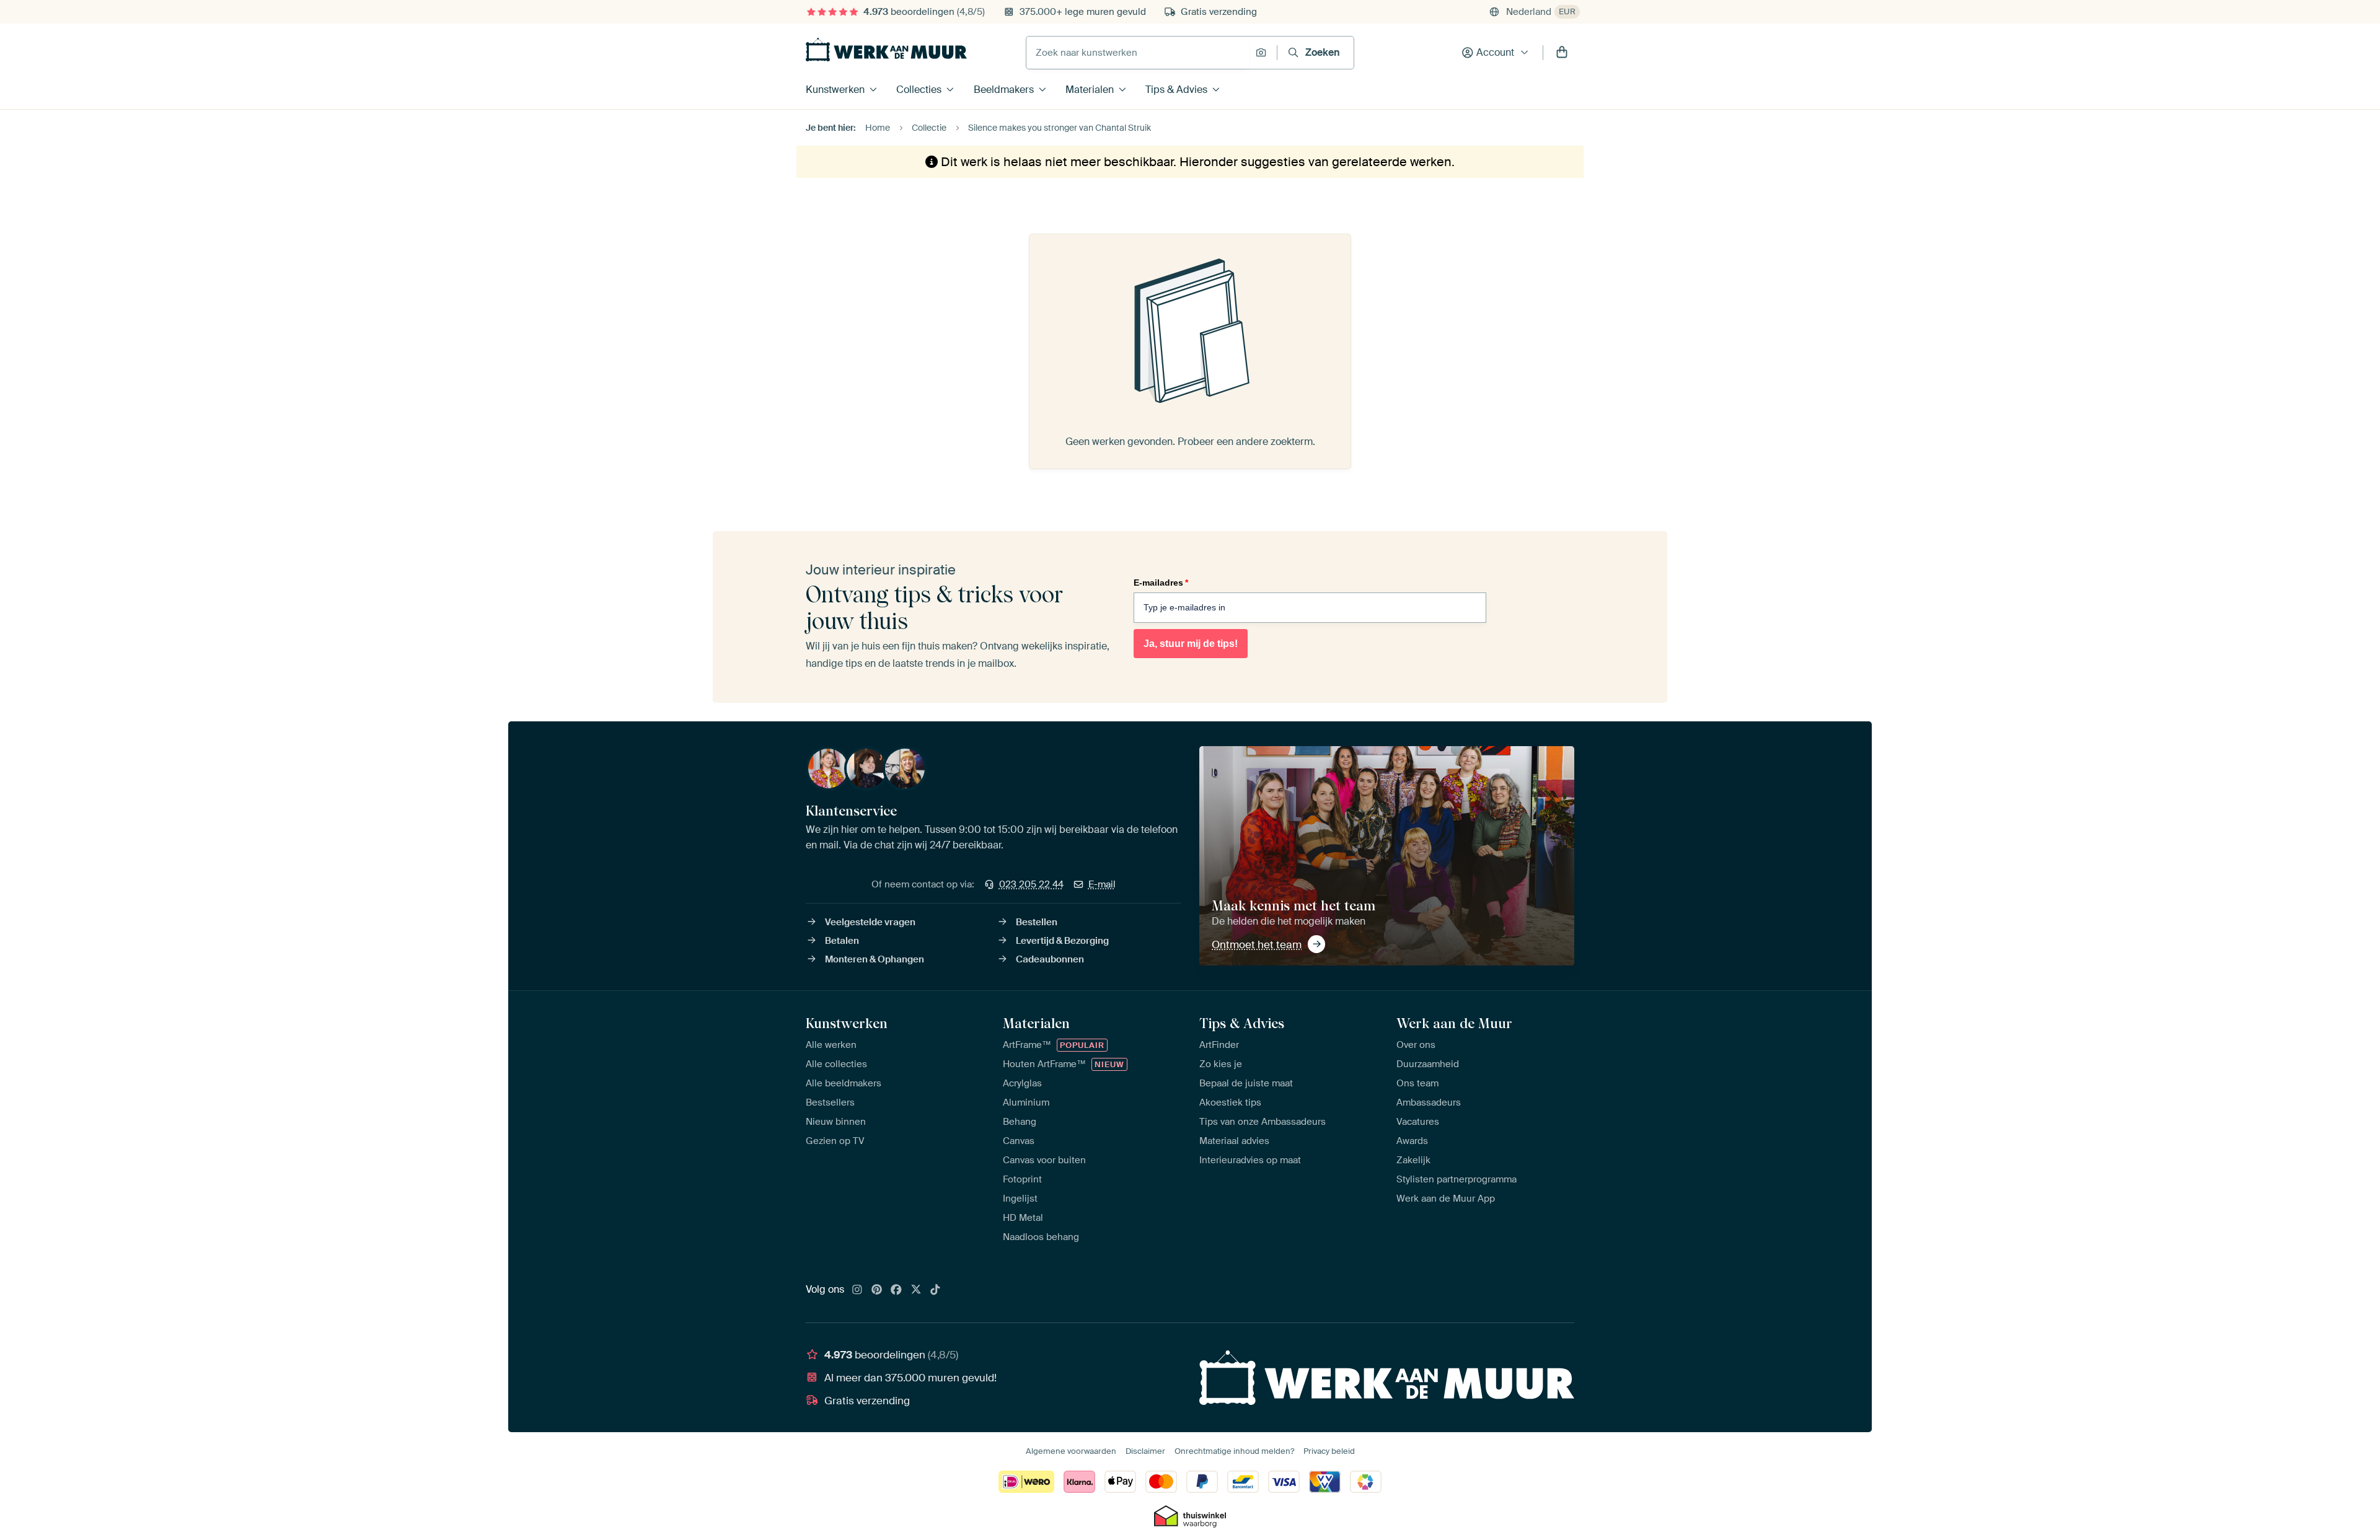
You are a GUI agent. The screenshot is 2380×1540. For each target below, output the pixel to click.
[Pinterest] (877, 1290)
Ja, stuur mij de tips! (1191, 644)
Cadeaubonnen (1050, 959)
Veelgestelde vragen (870, 922)
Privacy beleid (1329, 1451)
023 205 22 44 (1031, 884)
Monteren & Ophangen (875, 959)
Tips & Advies (1176, 90)
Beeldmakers (1004, 90)
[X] (916, 1290)
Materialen (1090, 90)
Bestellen (1037, 922)
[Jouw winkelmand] (1562, 53)
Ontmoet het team (1257, 944)
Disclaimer (1145, 1451)
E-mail (1102, 884)
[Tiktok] (935, 1290)
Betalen (842, 941)
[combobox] (1138, 53)
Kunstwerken (835, 90)
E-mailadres (1161, 583)
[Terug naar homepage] (886, 50)
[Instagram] (857, 1290)
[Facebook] (896, 1290)
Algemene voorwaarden (1071, 1451)
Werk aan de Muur (1454, 1023)
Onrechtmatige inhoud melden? (1234, 1451)
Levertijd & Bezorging (1062, 941)
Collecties (919, 90)
